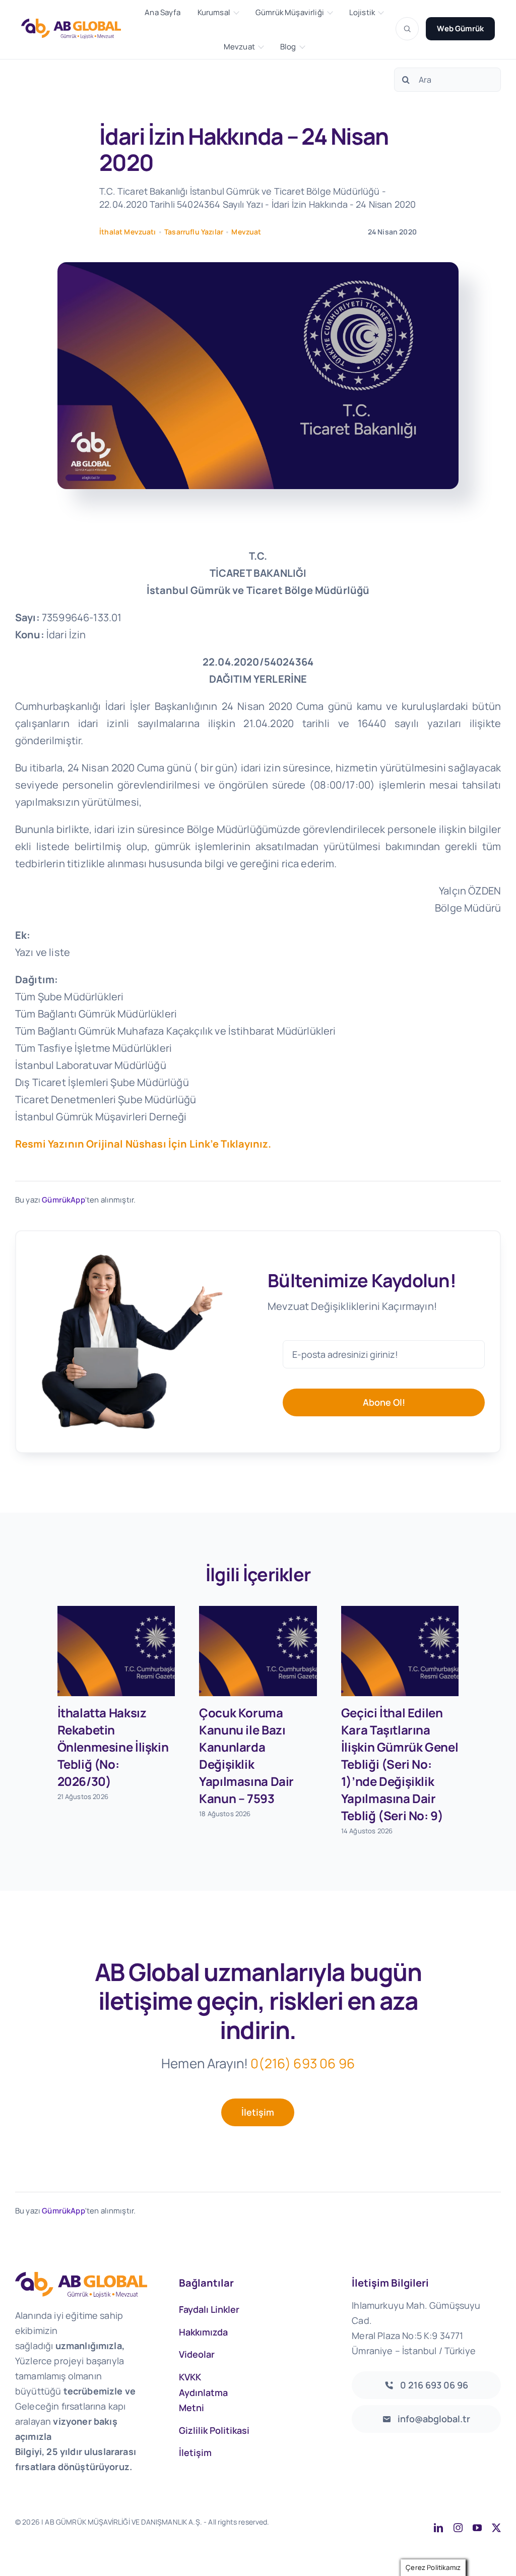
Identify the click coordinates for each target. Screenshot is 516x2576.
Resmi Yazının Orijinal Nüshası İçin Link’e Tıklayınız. (143, 1144)
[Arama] (407, 29)
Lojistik (362, 13)
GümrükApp (63, 1200)
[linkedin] (438, 2528)
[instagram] (458, 2528)
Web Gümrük (460, 28)
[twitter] (496, 2528)
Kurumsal (214, 13)
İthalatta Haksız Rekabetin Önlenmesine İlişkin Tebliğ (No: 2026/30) (113, 1747)
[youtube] (477, 2528)
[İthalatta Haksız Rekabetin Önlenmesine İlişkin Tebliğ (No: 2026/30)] (116, 1651)
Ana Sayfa (162, 13)
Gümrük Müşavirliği (290, 13)
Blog (288, 47)
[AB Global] (77, 28)
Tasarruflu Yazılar (194, 232)
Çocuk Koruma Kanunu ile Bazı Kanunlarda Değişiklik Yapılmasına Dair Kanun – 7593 (246, 1755)
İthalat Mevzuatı (128, 232)
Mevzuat (239, 47)
